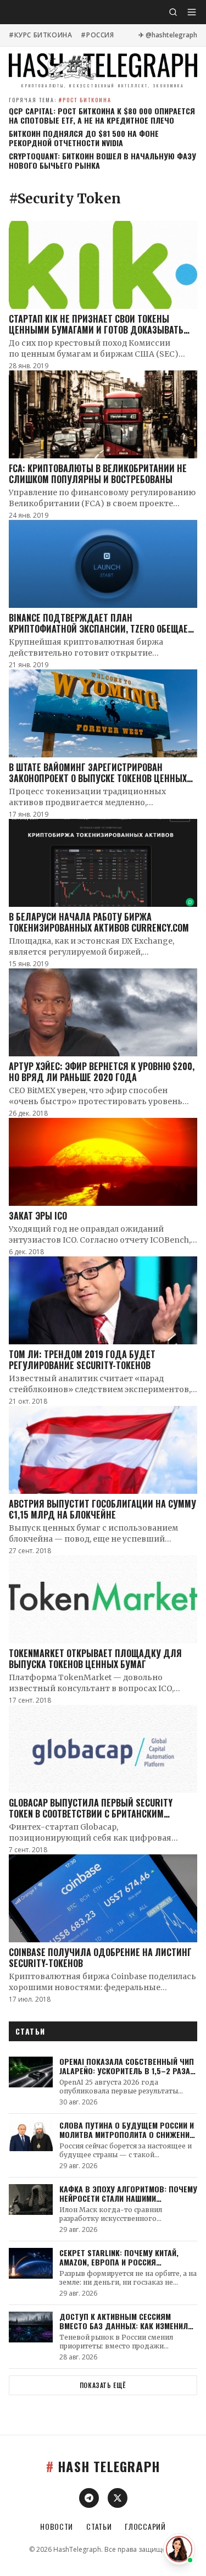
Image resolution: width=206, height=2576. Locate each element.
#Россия (97, 35)
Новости (57, 2527)
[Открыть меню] (192, 12)
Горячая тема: (60, 100)
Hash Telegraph (103, 2466)
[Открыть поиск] (173, 12)
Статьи (99, 2527)
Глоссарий (145, 2527)
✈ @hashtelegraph (168, 35)
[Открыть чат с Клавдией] (179, 2549)
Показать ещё (103, 2385)
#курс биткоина (40, 35)
